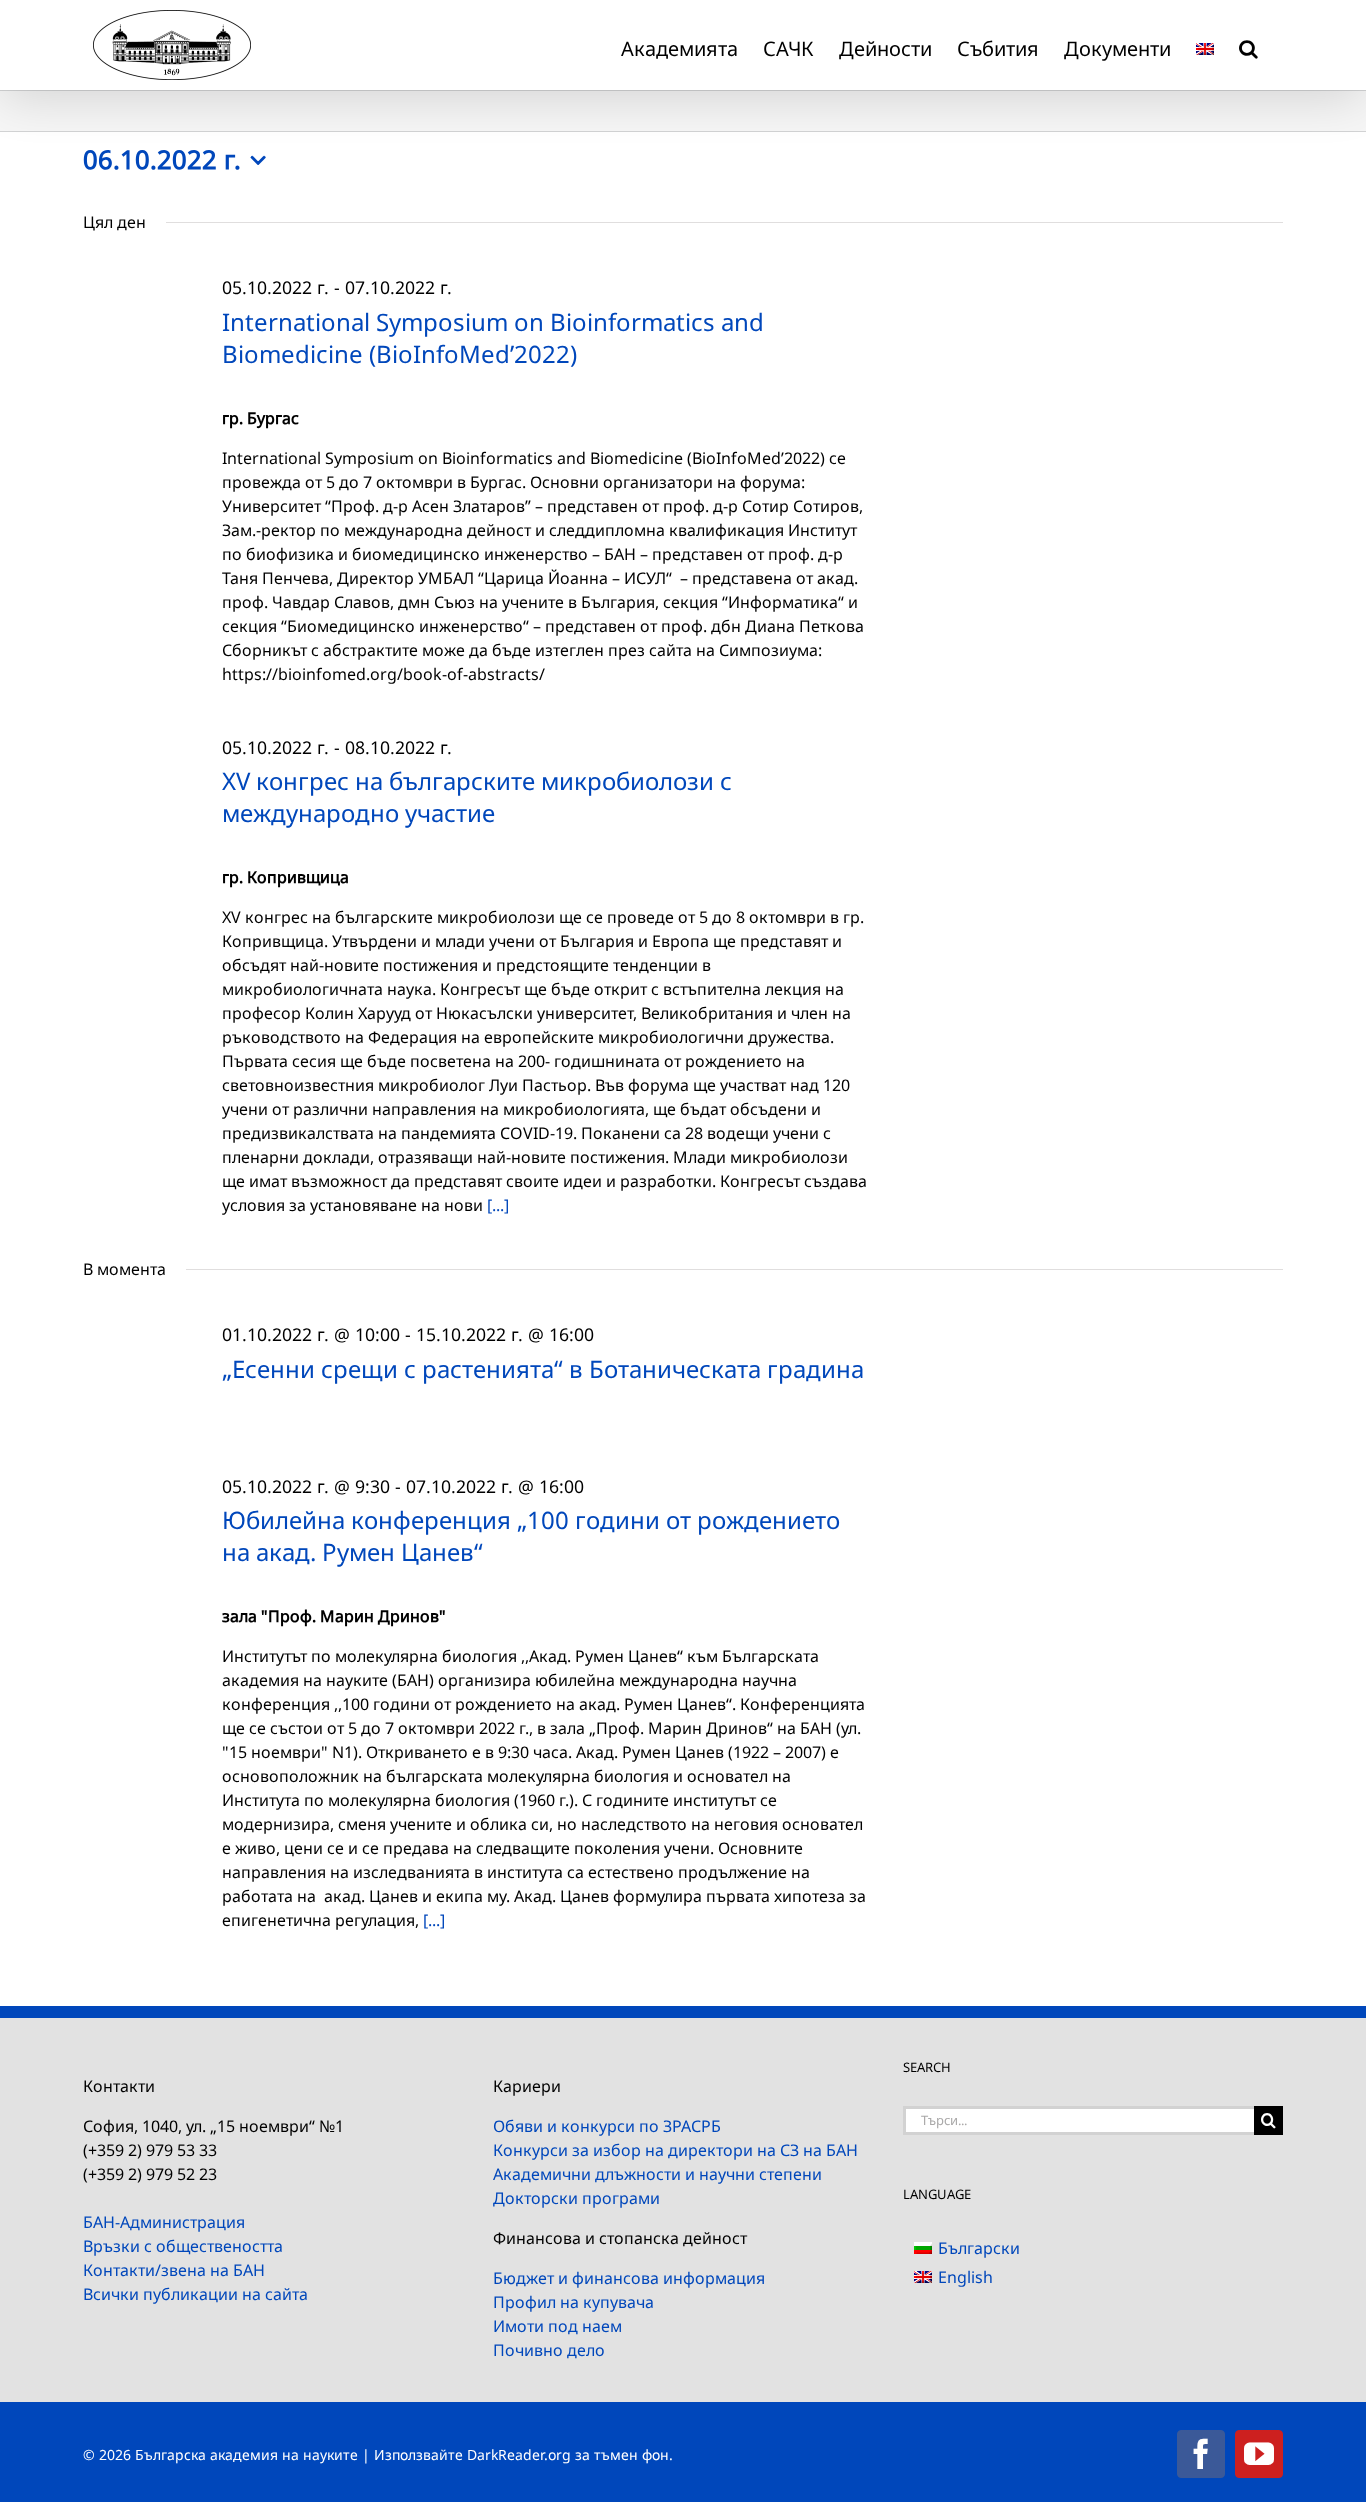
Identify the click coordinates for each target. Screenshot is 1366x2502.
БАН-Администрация (164, 2222)
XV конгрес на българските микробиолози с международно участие (477, 796)
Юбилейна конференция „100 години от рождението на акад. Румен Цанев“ (531, 1535)
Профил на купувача (573, 2302)
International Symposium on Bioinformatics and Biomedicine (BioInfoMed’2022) (493, 337)
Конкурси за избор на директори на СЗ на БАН (675, 2150)
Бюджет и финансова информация (629, 2278)
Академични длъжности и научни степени (657, 2174)
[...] (498, 1205)
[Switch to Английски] (1205, 45)
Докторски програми (576, 2198)
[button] (1248, 45)
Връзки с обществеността (183, 2246)
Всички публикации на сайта (195, 2294)
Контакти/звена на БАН (174, 2270)
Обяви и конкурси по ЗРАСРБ (607, 2126)
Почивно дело (549, 2350)
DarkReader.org (519, 2454)
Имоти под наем (557, 2326)
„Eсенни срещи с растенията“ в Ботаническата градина (543, 1368)
